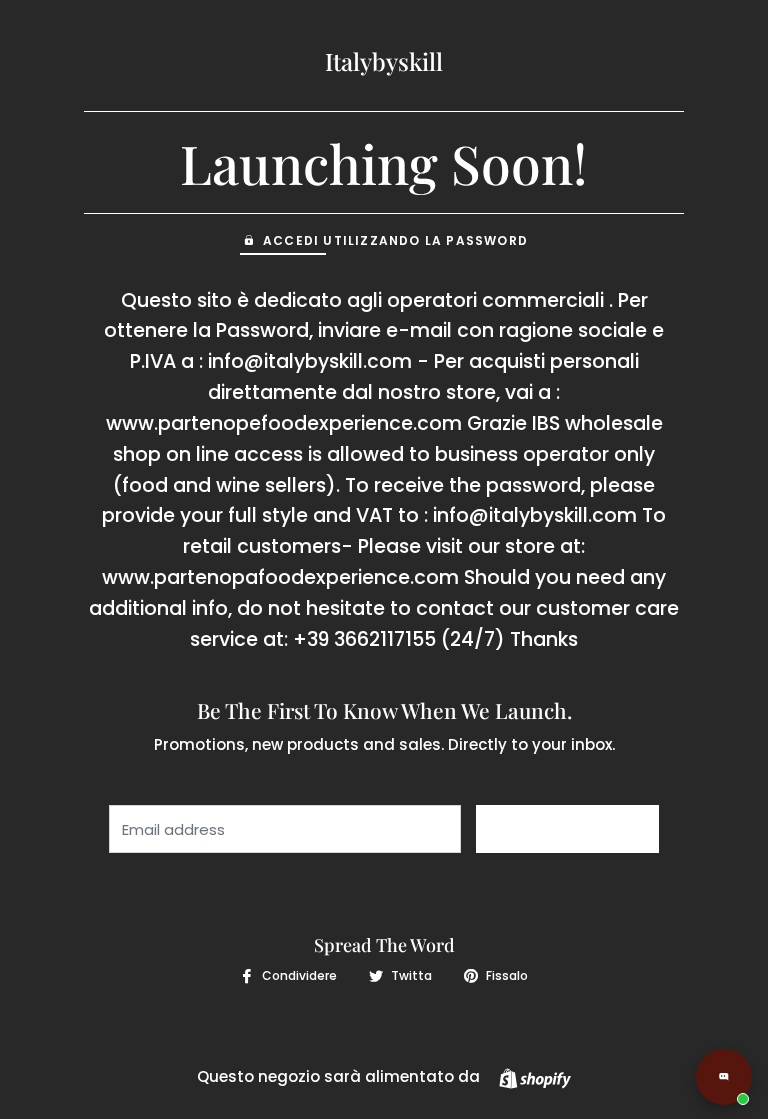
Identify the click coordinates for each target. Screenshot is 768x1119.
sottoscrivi (567, 829)
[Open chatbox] (724, 1077)
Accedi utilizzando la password (395, 240)
